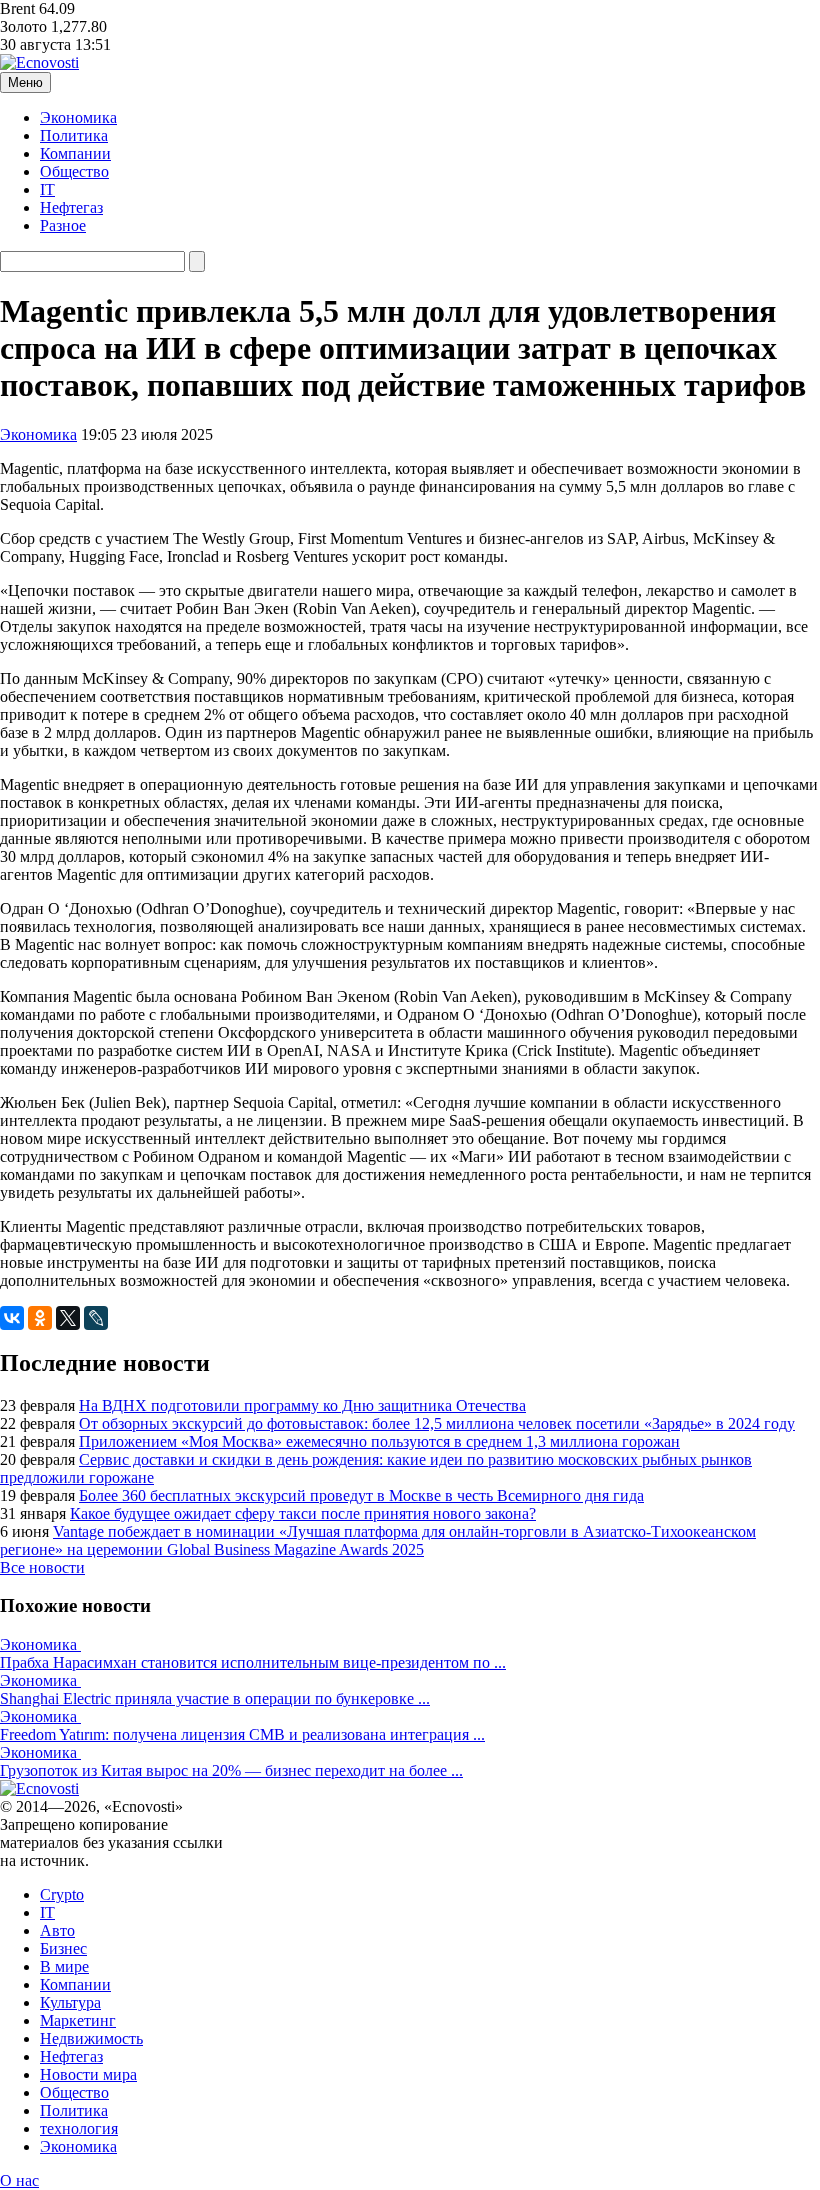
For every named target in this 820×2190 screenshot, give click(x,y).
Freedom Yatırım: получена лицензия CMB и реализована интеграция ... (242, 1734)
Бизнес (63, 1948)
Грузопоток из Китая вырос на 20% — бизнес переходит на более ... (231, 1770)
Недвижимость (91, 2038)
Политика (74, 135)
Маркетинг (78, 2020)
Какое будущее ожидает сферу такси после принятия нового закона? (303, 1513)
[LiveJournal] (96, 1318)
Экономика (78, 117)
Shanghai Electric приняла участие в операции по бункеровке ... (215, 1698)
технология (79, 2128)
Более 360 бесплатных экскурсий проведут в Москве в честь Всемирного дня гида (361, 1495)
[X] (68, 1318)
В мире (64, 1966)
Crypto (62, 1894)
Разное (63, 225)
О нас (19, 2180)
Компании (75, 153)
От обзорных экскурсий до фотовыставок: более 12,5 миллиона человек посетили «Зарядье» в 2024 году (437, 1423)
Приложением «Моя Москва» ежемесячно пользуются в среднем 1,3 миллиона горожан (379, 1441)
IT (47, 189)
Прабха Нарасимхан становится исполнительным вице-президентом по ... (253, 1662)
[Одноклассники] (40, 1318)
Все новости (42, 1567)
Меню (25, 82)
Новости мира (88, 2074)
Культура (70, 2002)
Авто (57, 1930)
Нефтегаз (71, 207)
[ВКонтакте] (12, 1318)
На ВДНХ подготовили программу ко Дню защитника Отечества (302, 1405)
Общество (74, 171)
